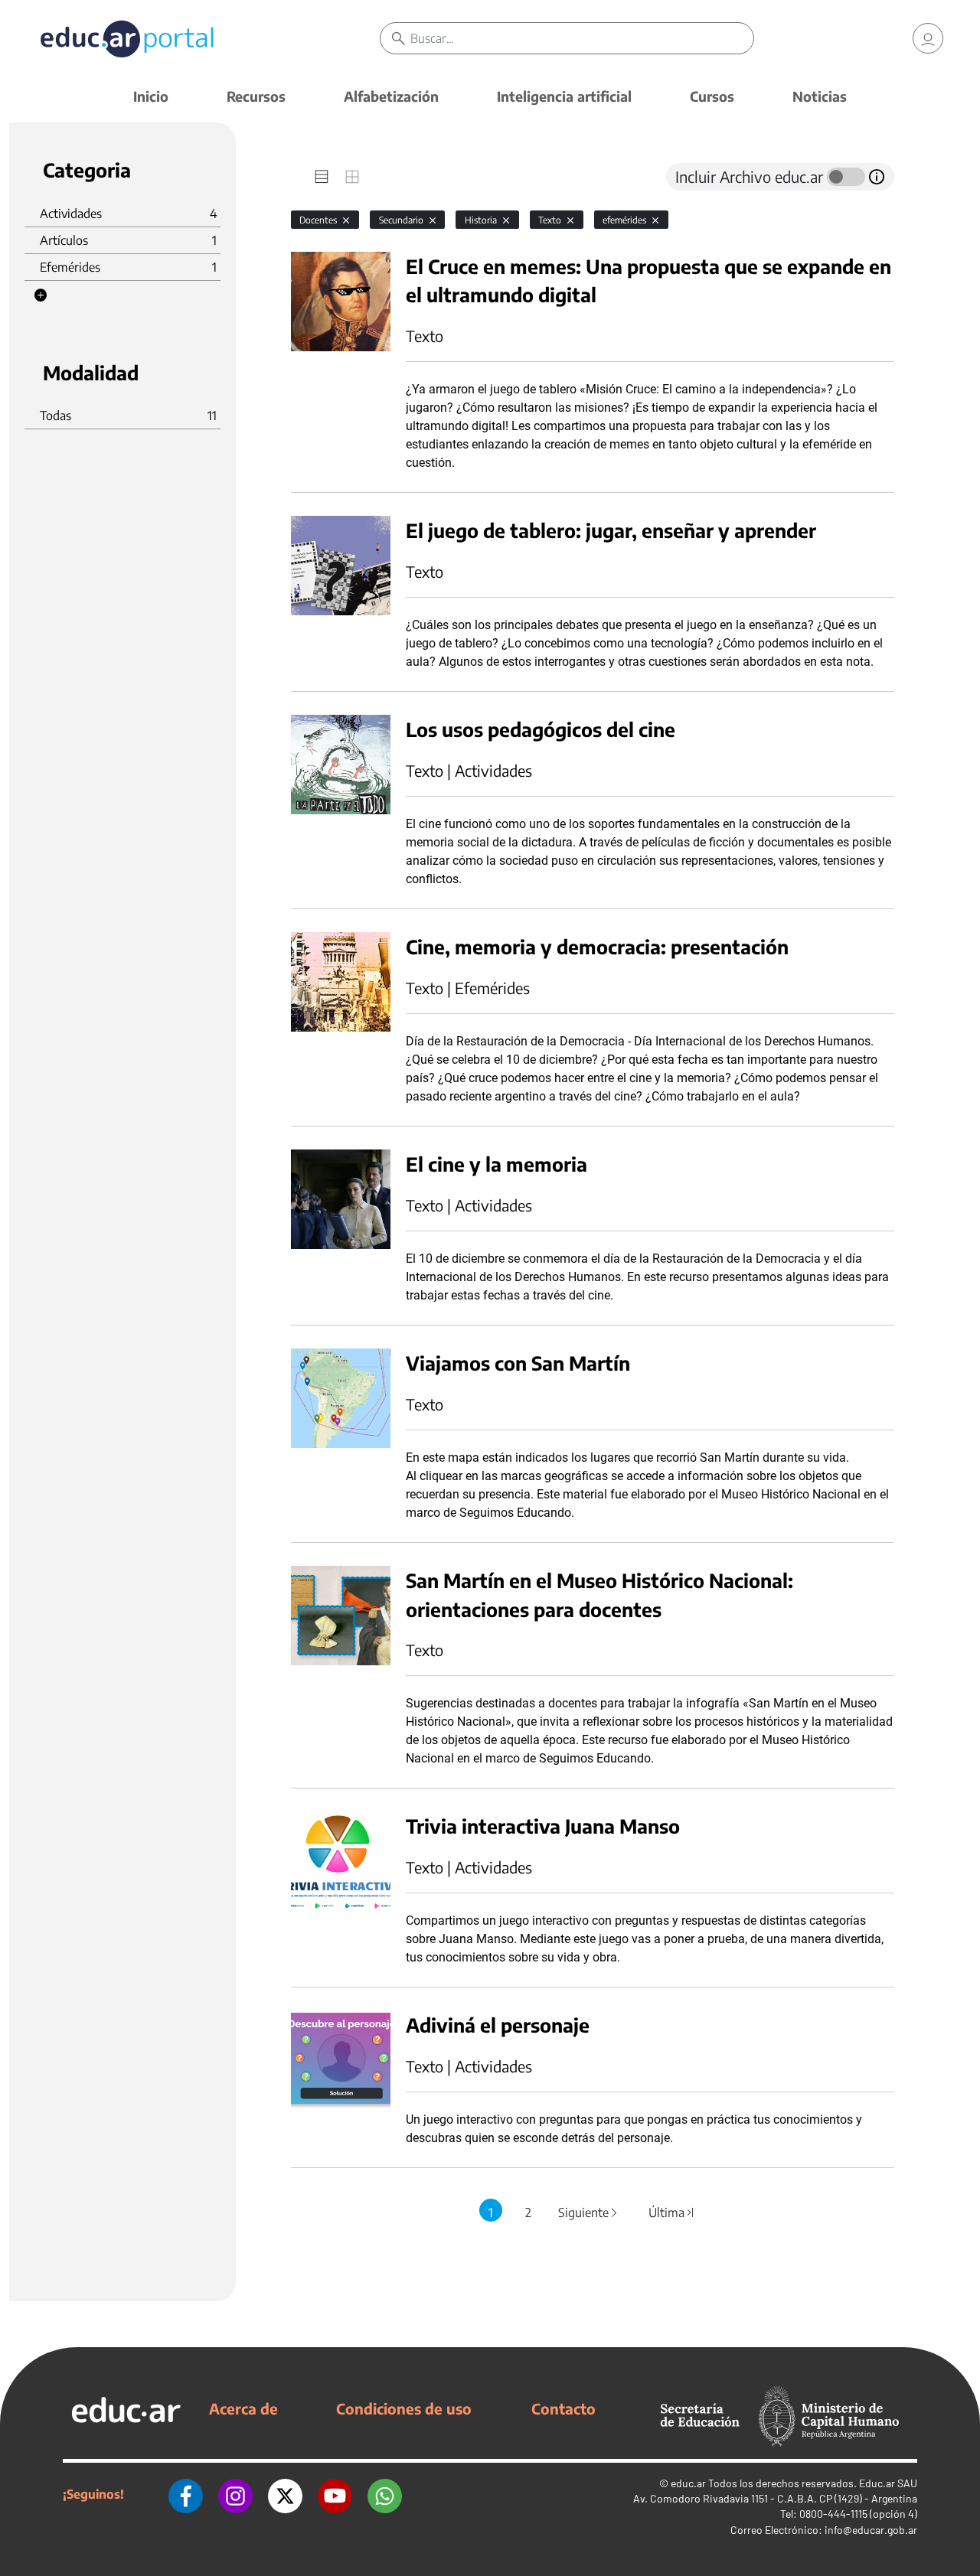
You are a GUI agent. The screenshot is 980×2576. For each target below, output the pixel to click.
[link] (928, 38)
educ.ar (688, 2483)
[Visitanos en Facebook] (186, 2494)
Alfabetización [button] (391, 96)
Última (672, 2212)
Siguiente (589, 2212)
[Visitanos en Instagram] (235, 2494)
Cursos (712, 96)
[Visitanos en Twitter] (285, 2494)
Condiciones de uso (404, 2408)
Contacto (563, 2408)
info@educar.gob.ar (871, 2530)
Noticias (820, 96)
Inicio (151, 96)
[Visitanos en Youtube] (335, 2494)
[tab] (322, 177)
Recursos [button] (256, 96)
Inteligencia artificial (564, 96)
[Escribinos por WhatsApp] (385, 2494)
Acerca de (243, 2408)
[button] (41, 295)
